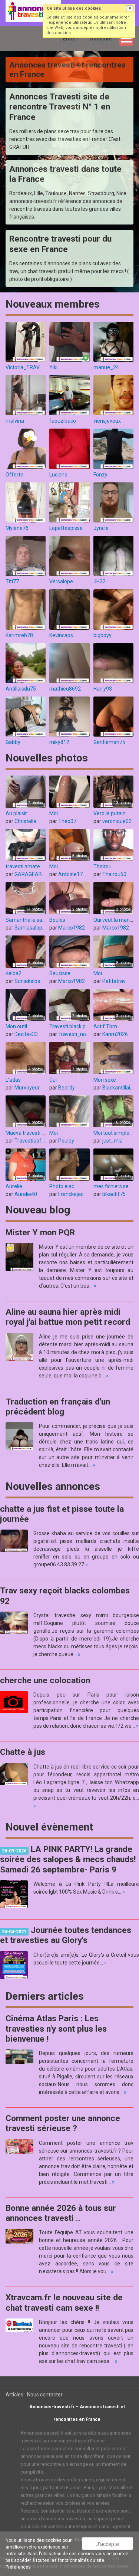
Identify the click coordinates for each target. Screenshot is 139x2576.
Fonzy (100, 475)
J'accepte (107, 2544)
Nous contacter (45, 2395)
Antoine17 (70, 874)
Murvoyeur (27, 1088)
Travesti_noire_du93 (82, 1034)
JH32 (100, 581)
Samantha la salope (29, 920)
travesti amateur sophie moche (42, 866)
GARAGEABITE (32, 874)
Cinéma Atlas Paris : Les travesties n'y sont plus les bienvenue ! (56, 2029)
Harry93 (103, 689)
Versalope (61, 581)
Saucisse (60, 973)
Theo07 (67, 821)
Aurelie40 (26, 1194)
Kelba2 (14, 973)
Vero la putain (110, 813)
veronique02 (117, 821)
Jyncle (101, 528)
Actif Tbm (105, 1026)
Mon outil (16, 1026)
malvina (15, 421)
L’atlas (13, 1080)
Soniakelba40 (30, 981)
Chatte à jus (23, 1752)
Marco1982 (72, 928)
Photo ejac (62, 1186)
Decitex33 (26, 1034)
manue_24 (106, 367)
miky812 (59, 742)
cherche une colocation (45, 1680)
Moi (54, 813)
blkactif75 (114, 1194)
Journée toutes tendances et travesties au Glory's (66, 1935)
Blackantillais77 (120, 1088)
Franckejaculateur (79, 1194)
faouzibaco (63, 421)
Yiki (53, 367)
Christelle (25, 821)
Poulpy (66, 1141)
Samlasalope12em (37, 928)
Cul (53, 1080)
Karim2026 (115, 1034)
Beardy (67, 1088)
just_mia (112, 1141)
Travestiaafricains (36, 1141)
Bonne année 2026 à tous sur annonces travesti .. (61, 2213)
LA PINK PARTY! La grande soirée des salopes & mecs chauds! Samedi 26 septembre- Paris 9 (68, 1859)
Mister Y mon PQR (40, 1233)
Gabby (13, 742)
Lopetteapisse (66, 528)
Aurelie (14, 1186)
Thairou (102, 866)
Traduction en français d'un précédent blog (58, 1407)
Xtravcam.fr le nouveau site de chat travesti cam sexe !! (64, 2303)
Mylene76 (17, 528)
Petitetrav (114, 981)
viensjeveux (107, 421)
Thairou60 (114, 874)
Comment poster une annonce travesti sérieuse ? (63, 2123)
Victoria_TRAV (23, 367)
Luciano (58, 475)
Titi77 (12, 581)
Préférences (18, 2567)
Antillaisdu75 (21, 689)
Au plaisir (16, 813)
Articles (14, 2395)
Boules (57, 920)
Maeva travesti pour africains (40, 1133)
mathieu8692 (65, 689)
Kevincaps (61, 635)
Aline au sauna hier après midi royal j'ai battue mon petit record (68, 1317)
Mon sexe (105, 1080)
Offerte (14, 475)
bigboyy (102, 635)
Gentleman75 (109, 742)
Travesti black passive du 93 (82, 1026)
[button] (130, 8)
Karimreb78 (19, 635)
